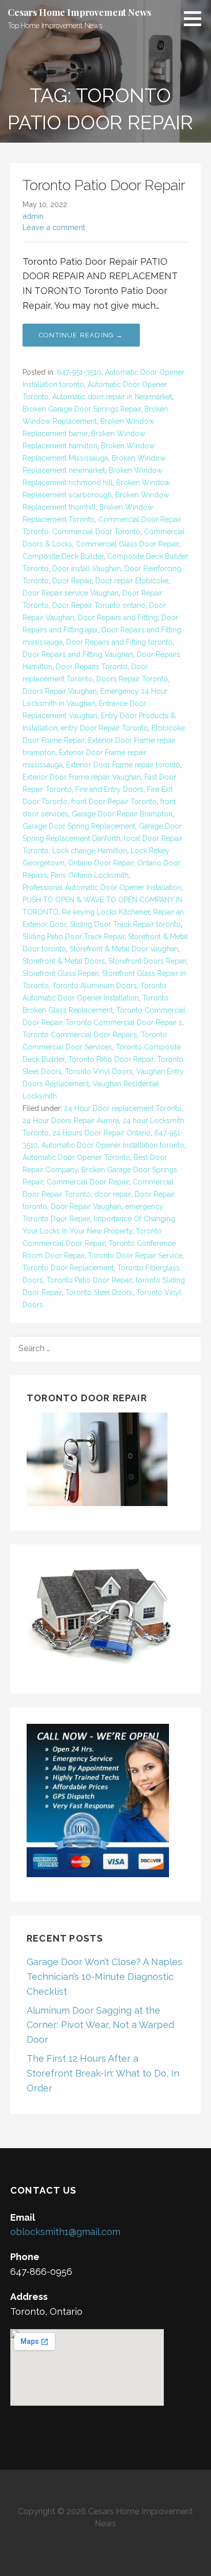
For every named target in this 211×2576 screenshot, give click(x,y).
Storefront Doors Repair (147, 961)
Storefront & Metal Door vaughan (124, 949)
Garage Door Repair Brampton (122, 814)
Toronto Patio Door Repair (104, 185)
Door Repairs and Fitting (118, 618)
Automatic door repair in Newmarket (112, 397)
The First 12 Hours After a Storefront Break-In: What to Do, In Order (103, 2073)
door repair (113, 1194)
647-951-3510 (79, 372)
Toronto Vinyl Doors (99, 1072)
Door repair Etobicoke (132, 581)
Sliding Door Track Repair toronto (125, 924)
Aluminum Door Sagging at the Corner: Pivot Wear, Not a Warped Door (100, 2025)
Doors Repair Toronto (132, 679)
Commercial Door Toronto (96, 532)
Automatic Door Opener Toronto (76, 1157)
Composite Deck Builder (63, 556)
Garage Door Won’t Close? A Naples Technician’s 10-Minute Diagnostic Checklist (104, 1977)
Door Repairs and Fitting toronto (119, 642)
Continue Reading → (81, 335)
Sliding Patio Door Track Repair (73, 937)
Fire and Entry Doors (109, 789)
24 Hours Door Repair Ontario (101, 1133)
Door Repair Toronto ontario (99, 605)
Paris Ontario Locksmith (90, 875)
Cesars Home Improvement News (79, 12)
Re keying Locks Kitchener (106, 912)
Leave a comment (54, 227)
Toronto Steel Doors (99, 1292)
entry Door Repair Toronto (104, 728)
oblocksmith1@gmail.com (65, 2232)
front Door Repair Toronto (114, 802)
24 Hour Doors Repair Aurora (71, 1121)
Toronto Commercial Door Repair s (124, 1022)
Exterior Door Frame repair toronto (123, 765)
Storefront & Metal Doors (64, 961)
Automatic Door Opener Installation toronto (113, 1145)
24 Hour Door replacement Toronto (123, 1108)
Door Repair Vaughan (86, 1206)
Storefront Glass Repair (60, 973)
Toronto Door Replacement (68, 1268)
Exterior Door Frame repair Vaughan (82, 777)
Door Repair (72, 581)
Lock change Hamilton (90, 851)
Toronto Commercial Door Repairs (80, 1035)
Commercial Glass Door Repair (127, 544)
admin (33, 216)
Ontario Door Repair (101, 863)
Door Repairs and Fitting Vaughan (78, 654)
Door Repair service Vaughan (71, 593)
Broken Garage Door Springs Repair (82, 409)
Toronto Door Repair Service (135, 1256)
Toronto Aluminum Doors (94, 986)
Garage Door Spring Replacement (79, 826)
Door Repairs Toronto (92, 667)
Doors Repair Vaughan (60, 691)
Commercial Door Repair (88, 1182)
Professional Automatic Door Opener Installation (102, 887)
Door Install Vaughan (87, 568)
